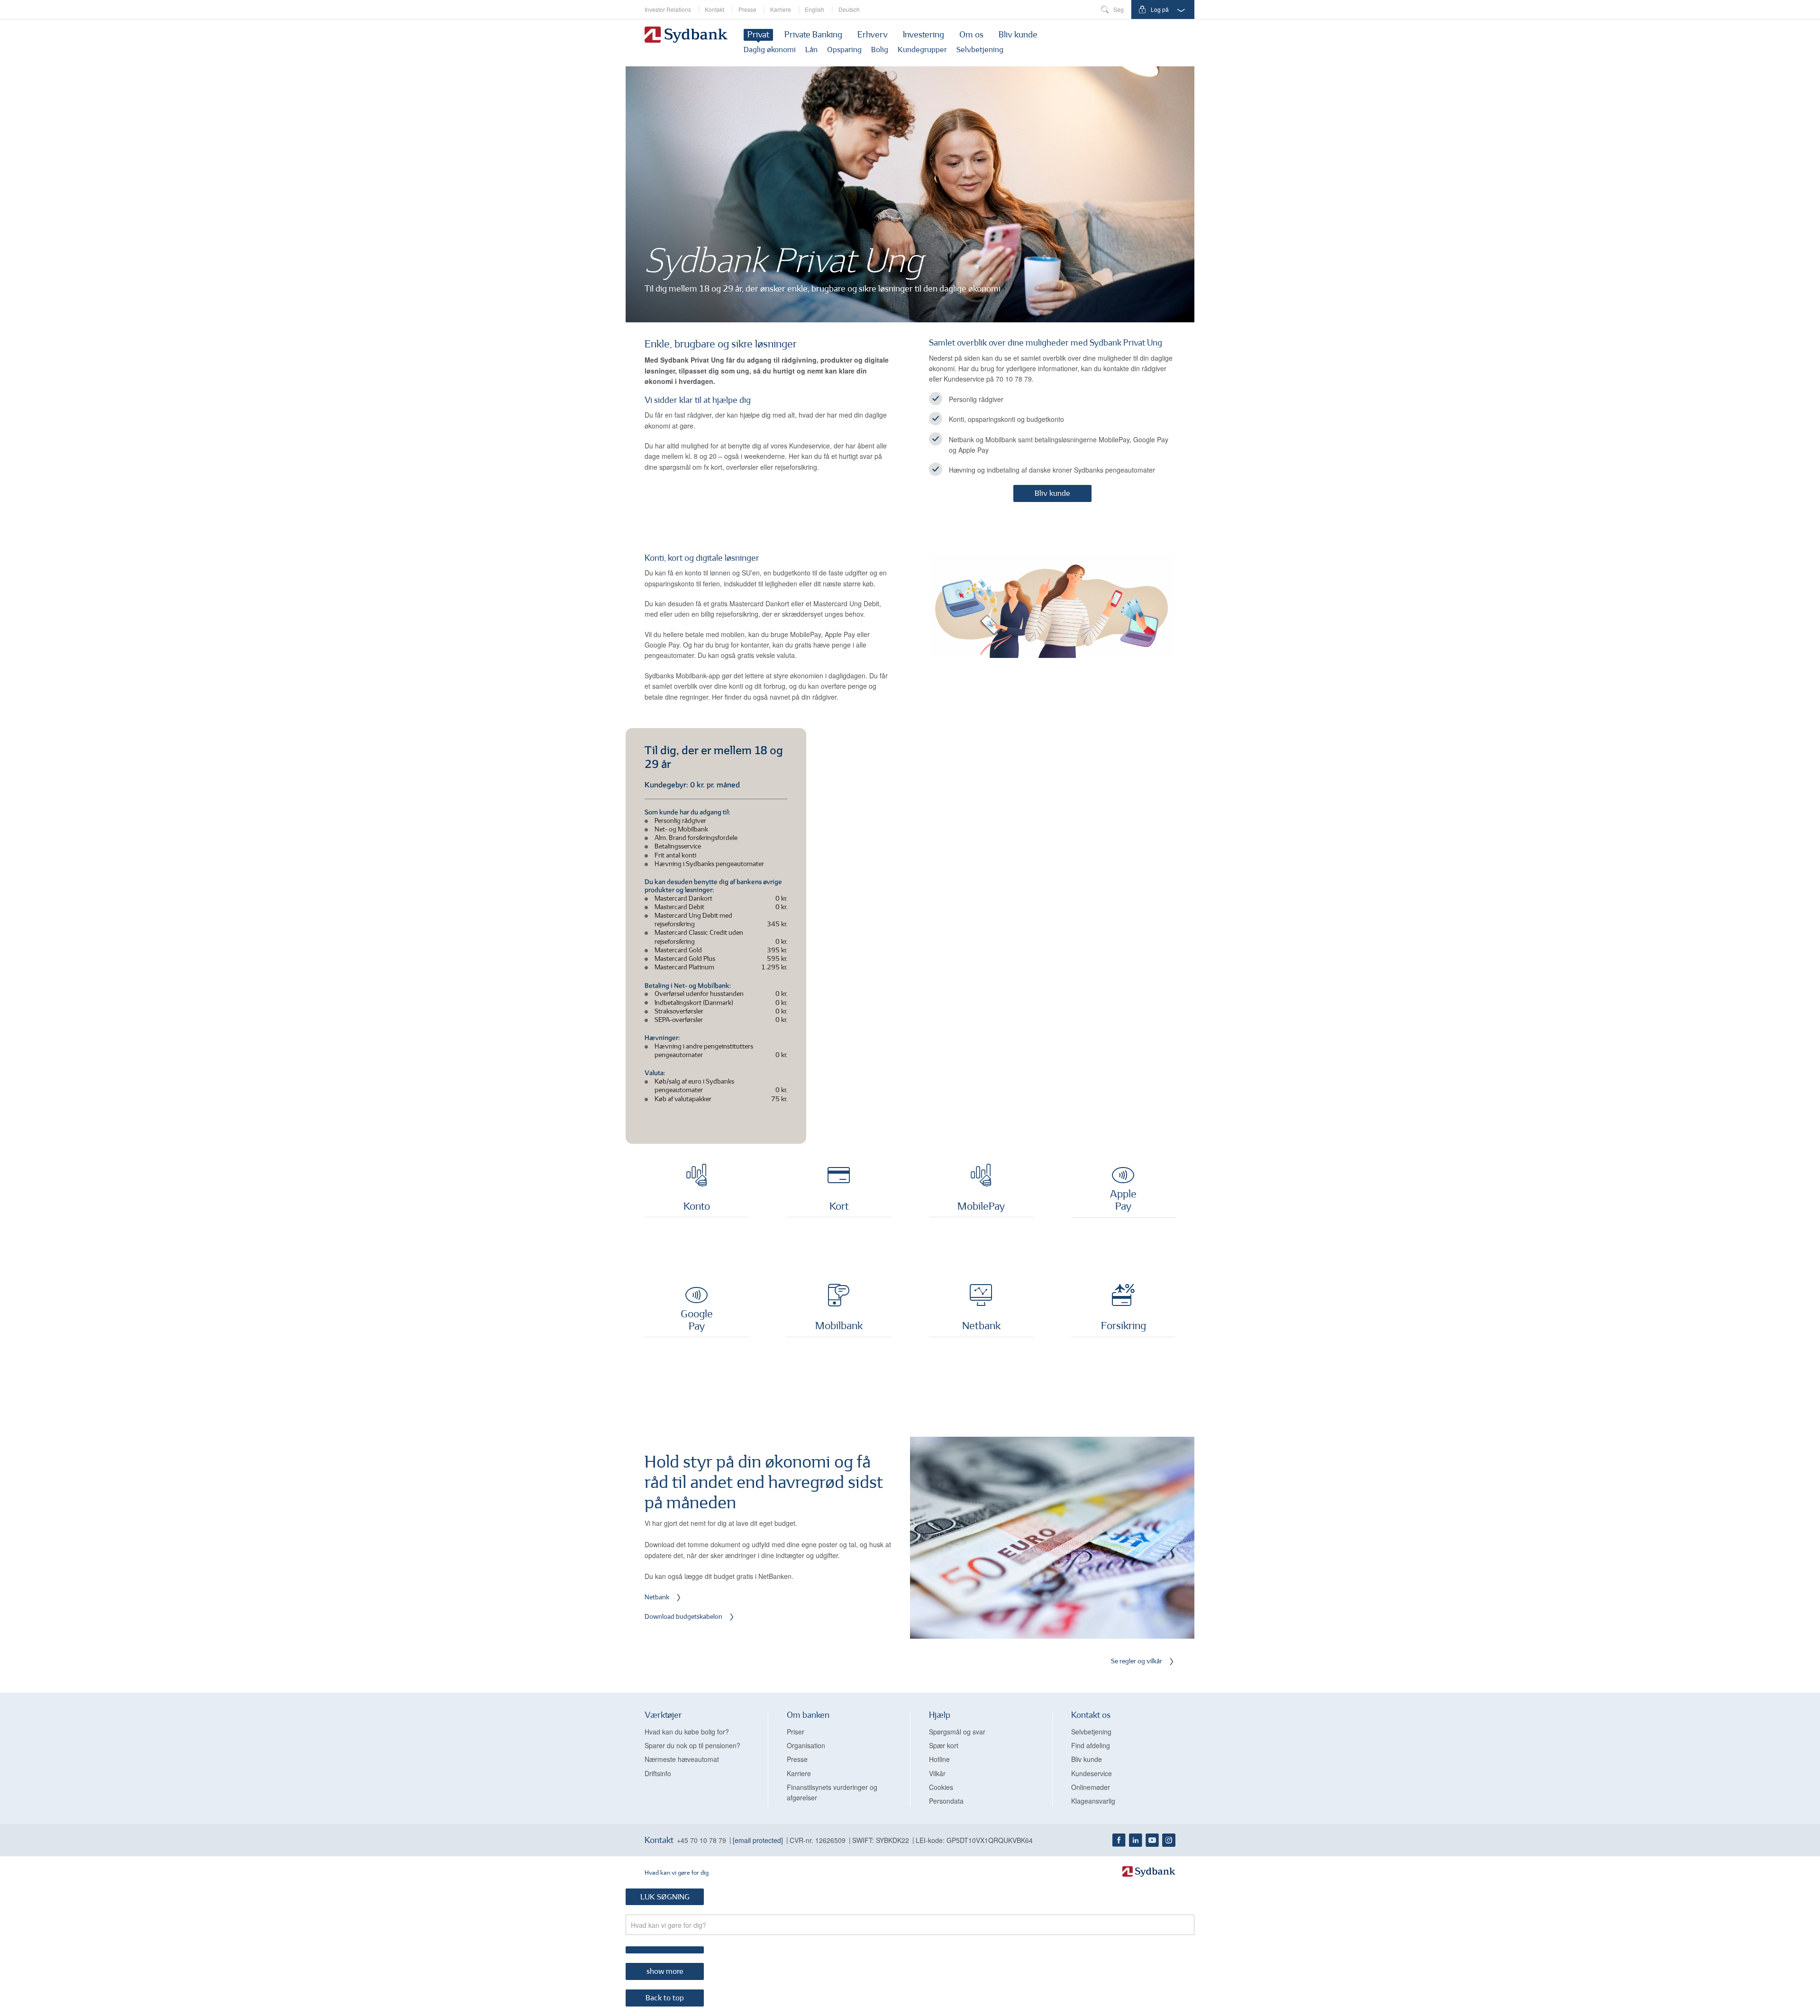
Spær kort (944, 1745)
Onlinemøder (1091, 1787)
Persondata (946, 1801)
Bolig (880, 50)
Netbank (657, 1598)
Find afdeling (1091, 1745)
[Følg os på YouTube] (1152, 1840)
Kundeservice (1092, 1773)
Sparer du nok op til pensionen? (692, 1745)
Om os (971, 36)
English (814, 9)
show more (665, 1972)
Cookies (941, 1787)
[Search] (665, 1950)
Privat (758, 36)
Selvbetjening (980, 50)
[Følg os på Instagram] (1169, 1840)
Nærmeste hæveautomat (682, 1759)
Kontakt (714, 9)
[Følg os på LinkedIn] (1136, 1840)
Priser (796, 1732)
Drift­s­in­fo (658, 1773)
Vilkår (937, 1773)
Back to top (665, 1998)
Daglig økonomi (770, 50)
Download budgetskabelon (683, 1617)
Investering (924, 36)
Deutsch (849, 9)
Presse (747, 9)
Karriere (781, 9)
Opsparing (844, 50)
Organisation (806, 1745)
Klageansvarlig (1093, 1801)
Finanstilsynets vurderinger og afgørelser (832, 1792)
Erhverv (873, 36)
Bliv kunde (1018, 36)
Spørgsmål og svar (957, 1732)
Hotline (939, 1759)
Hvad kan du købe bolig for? (687, 1732)
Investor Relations (668, 9)
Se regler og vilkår (1137, 1662)
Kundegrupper (922, 50)
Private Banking (813, 36)
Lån (811, 50)
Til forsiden (686, 36)
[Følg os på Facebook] (1119, 1840)
